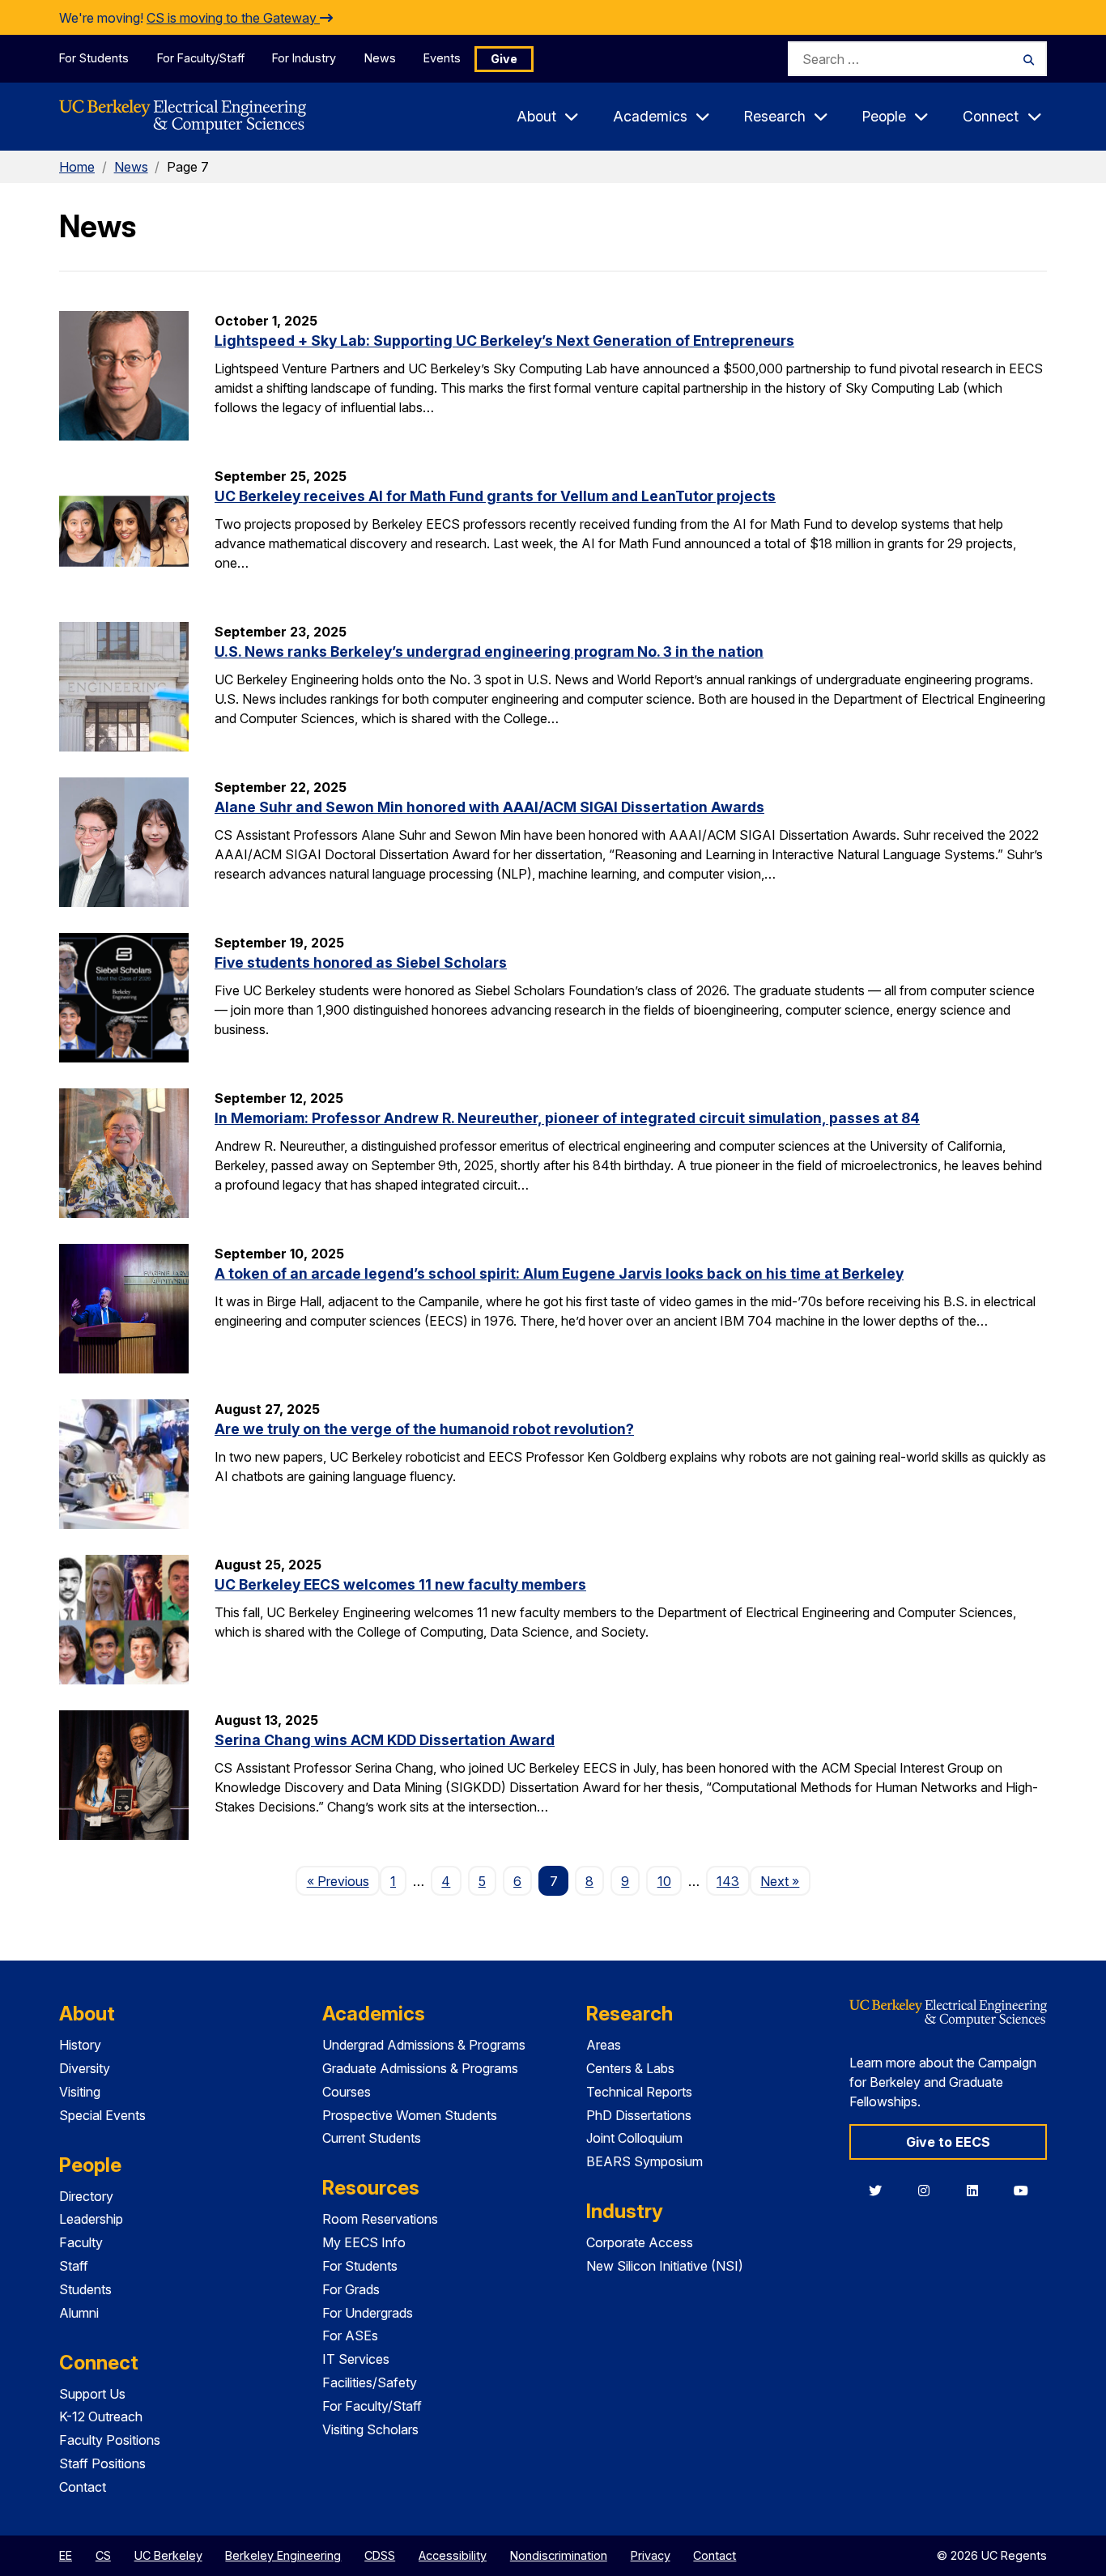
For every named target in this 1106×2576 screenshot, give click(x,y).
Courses (347, 2092)
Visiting (80, 2092)
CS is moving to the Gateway (233, 18)
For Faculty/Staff (201, 58)
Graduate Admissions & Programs (420, 2068)
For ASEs (350, 2335)
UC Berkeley (168, 2555)
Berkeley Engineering (283, 2555)
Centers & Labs (630, 2068)
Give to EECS (948, 2142)
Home (77, 167)
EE (66, 2555)
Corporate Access (640, 2242)
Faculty (81, 2242)
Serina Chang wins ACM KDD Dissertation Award (385, 1740)
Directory (86, 2196)
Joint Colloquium (634, 2138)
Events (442, 58)
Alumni (79, 2313)
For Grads (351, 2289)
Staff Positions (102, 2463)
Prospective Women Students (410, 2115)
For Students (94, 58)
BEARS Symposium (644, 2161)
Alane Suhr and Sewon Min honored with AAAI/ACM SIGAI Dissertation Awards (489, 807)
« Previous (343, 1881)
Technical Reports (639, 2092)
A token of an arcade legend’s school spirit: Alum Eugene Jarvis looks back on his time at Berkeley (559, 1273)
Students (85, 2289)
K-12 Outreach (101, 2416)
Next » (785, 1881)
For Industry (304, 58)
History (80, 2045)
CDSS (380, 2555)
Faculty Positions (110, 2440)
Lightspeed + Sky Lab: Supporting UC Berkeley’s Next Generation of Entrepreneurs (504, 341)
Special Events (102, 2115)
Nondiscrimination (559, 2555)
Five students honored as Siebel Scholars (361, 962)
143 (728, 1881)
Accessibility (453, 2555)
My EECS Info (364, 2242)
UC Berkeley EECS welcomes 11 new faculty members (400, 1584)
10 (664, 1881)
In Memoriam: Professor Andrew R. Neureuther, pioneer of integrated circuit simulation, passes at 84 (567, 1118)
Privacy (651, 2555)
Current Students (372, 2138)
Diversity (85, 2068)
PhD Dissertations (639, 2115)
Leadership (91, 2219)
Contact (83, 2487)
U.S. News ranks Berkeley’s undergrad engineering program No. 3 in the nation (489, 651)
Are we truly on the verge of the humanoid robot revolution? (424, 1429)
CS (103, 2555)
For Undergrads (368, 2313)
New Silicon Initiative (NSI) (665, 2266)
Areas (604, 2045)
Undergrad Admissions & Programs (424, 2045)
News (380, 58)
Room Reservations (380, 2219)
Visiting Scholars (370, 2429)
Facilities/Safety (370, 2382)
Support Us (92, 2394)
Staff (74, 2266)
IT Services (356, 2359)
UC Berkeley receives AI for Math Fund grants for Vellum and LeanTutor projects (495, 496)
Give (504, 59)
